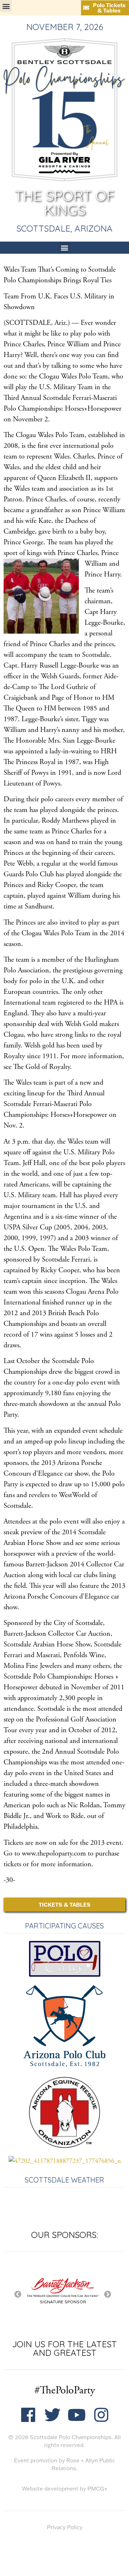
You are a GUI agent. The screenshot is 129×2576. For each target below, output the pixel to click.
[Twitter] (52, 2415)
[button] (6, 6)
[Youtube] (77, 2415)
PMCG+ (97, 2489)
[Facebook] (28, 2415)
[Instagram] (101, 2415)
